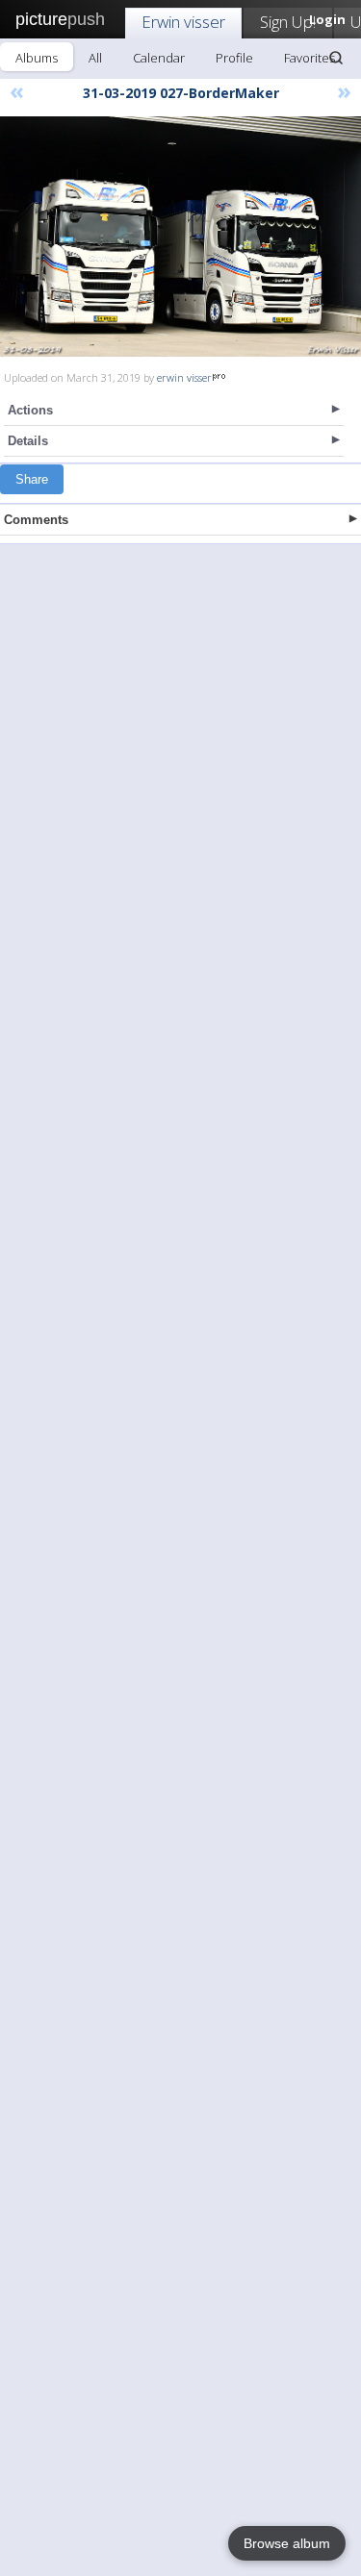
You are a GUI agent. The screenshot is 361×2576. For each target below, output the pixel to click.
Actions (30, 410)
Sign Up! (288, 22)
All (95, 58)
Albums (37, 58)
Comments (36, 520)
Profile (234, 58)
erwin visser (184, 377)
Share (32, 479)
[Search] (336, 58)
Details (28, 441)
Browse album (287, 2543)
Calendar (159, 58)
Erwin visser (183, 22)
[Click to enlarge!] (180, 237)
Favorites (309, 58)
